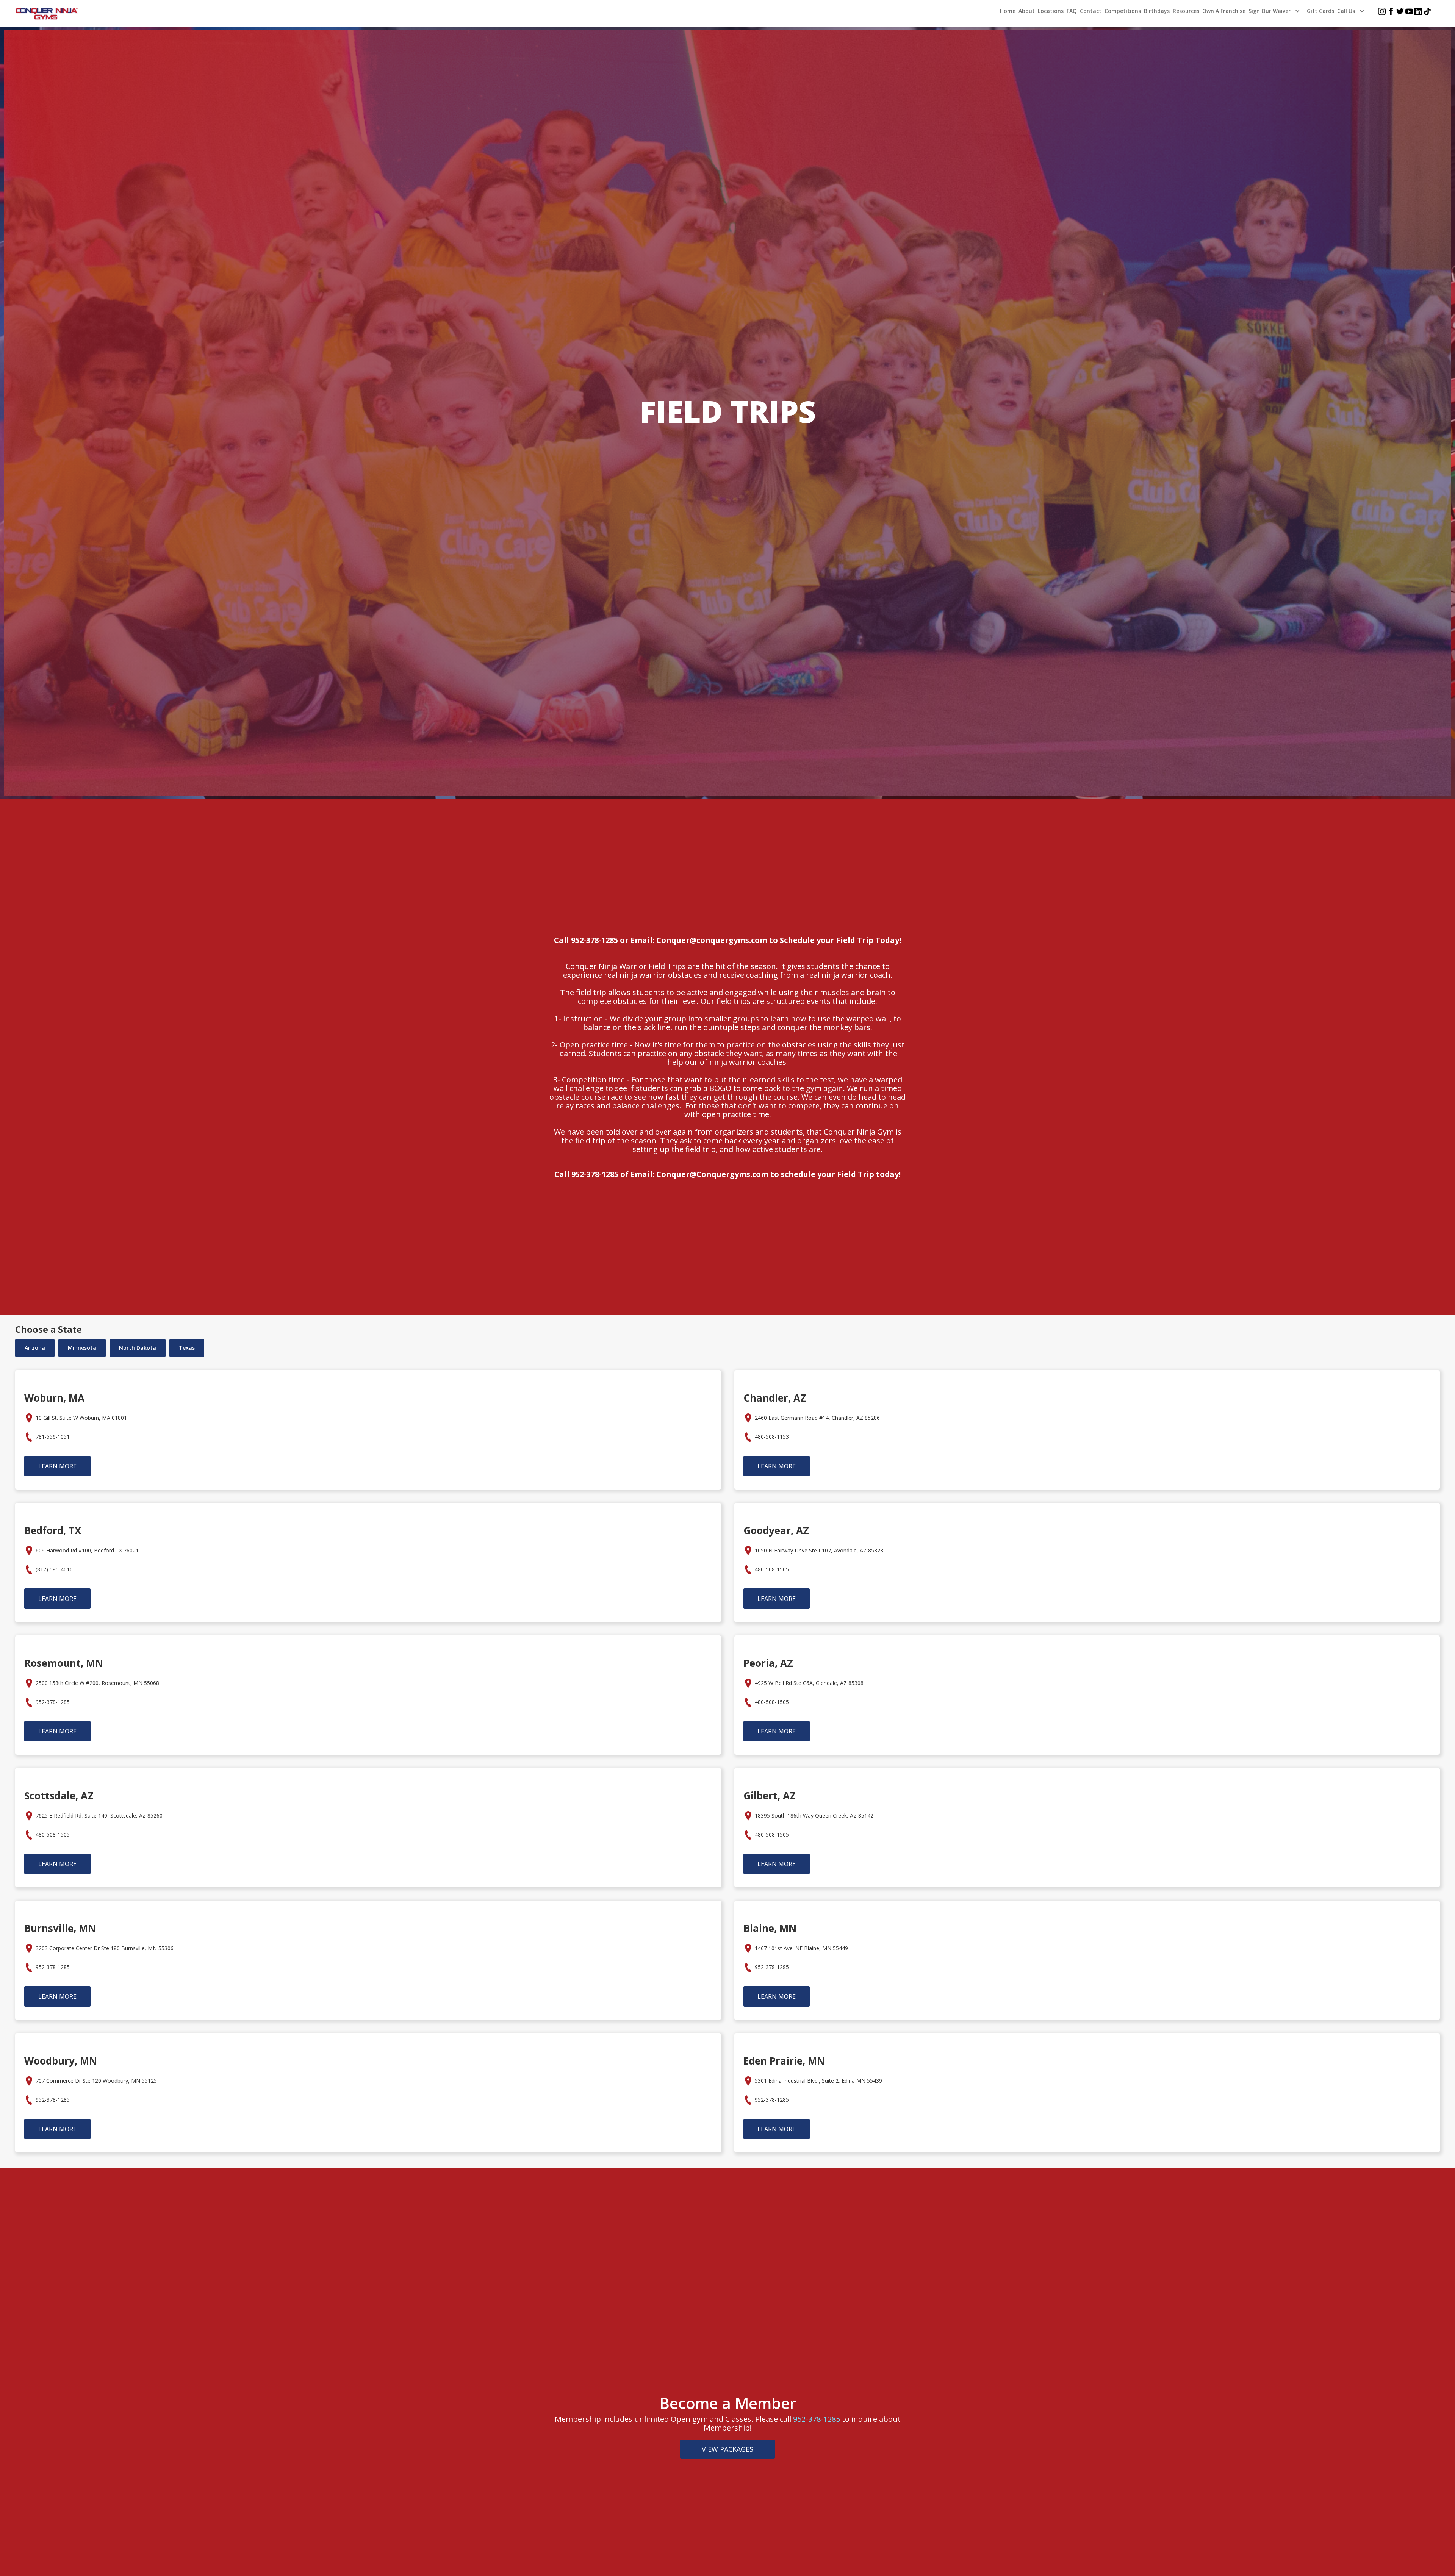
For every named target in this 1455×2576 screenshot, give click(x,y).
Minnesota (82, 1348)
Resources (1186, 11)
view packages (727, 2449)
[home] (47, 14)
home (1008, 11)
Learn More (57, 1466)
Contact (1091, 11)
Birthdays (1157, 11)
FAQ (1072, 11)
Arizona (35, 1348)
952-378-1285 (817, 2419)
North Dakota (138, 1348)
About (1027, 11)
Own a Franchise (1224, 11)
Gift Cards (1320, 11)
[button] (1276, 11)
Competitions (1123, 11)
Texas (187, 1348)
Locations (1051, 11)
